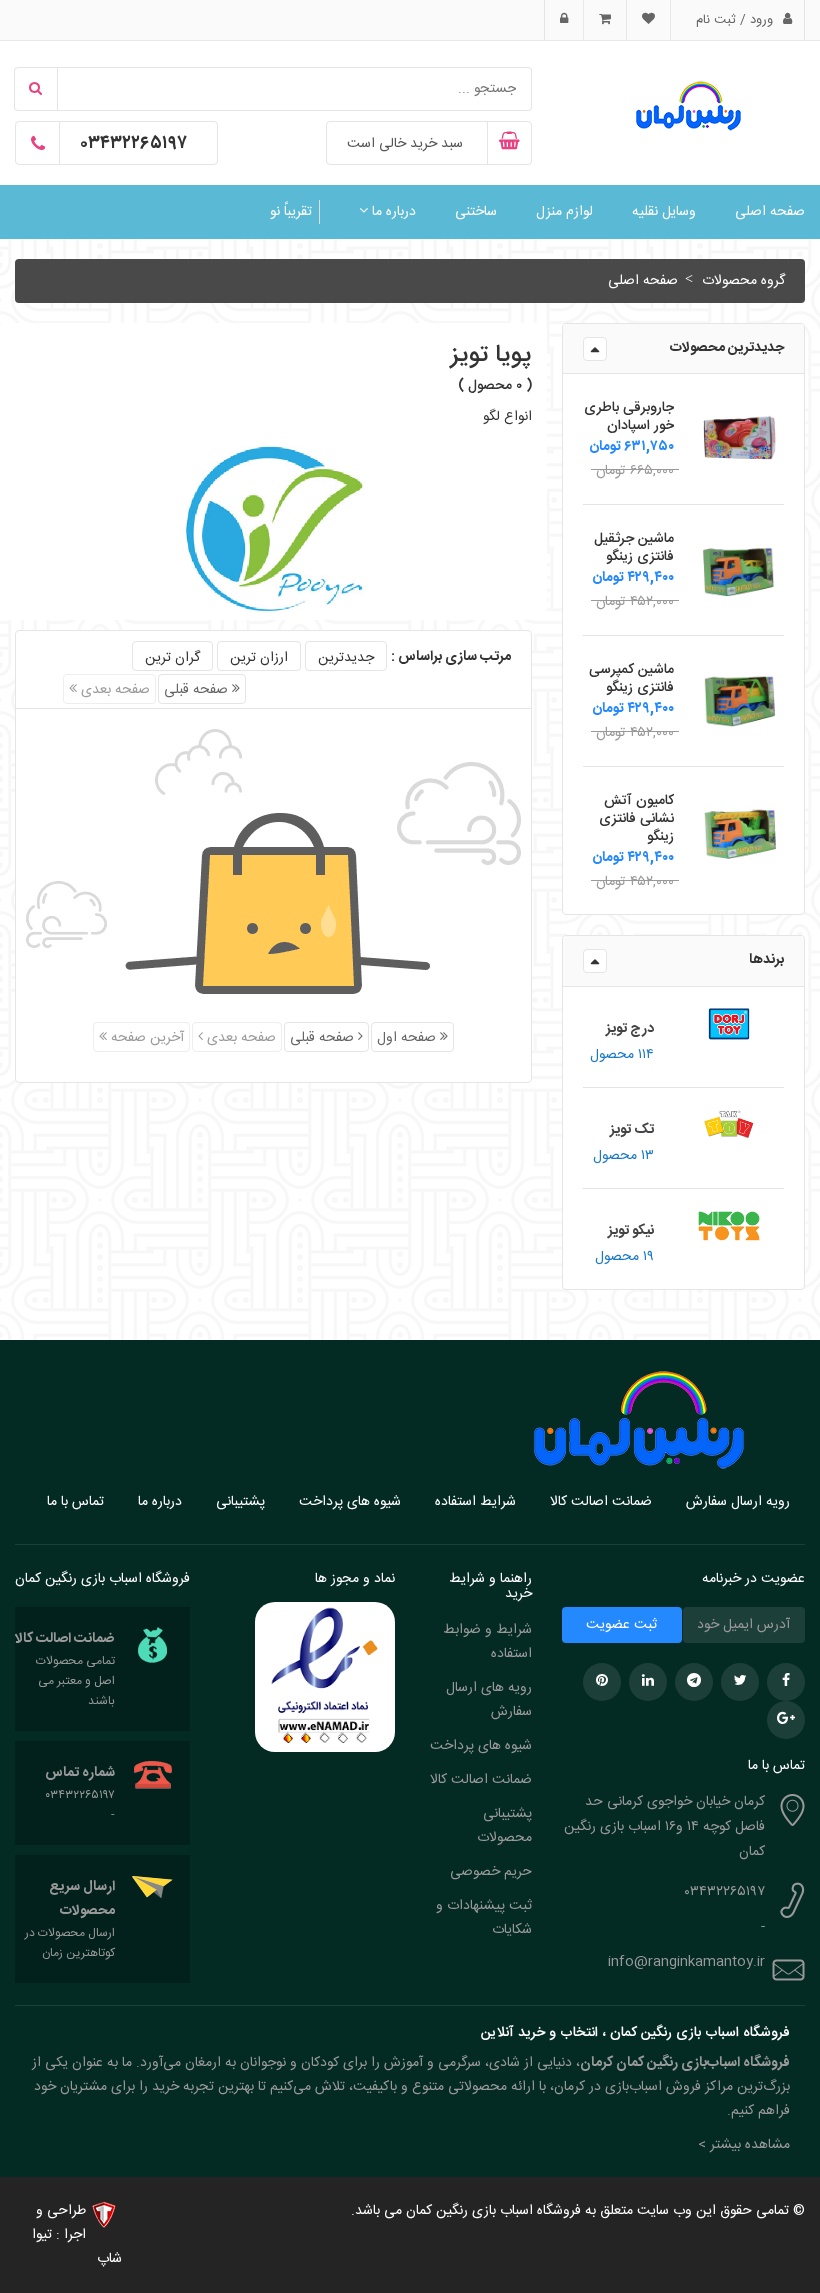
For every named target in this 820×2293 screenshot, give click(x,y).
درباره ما (392, 212)
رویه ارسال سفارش (738, 1502)
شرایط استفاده (475, 1502)
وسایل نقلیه (664, 212)
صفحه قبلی (198, 690)
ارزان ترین (259, 658)
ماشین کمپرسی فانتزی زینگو (631, 679)
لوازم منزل (564, 212)
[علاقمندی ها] (648, 20)
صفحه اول (408, 1038)
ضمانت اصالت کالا (601, 1502)
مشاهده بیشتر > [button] (744, 2145)
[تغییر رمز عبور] (564, 20)
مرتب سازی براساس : (451, 657)
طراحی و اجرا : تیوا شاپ (77, 2235)
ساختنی (476, 212)
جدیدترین (346, 658)
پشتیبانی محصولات (504, 1826)
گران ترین (172, 658)
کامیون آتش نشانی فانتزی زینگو (636, 819)
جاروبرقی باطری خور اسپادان (629, 417)
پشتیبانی (240, 1502)
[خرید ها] (604, 20)
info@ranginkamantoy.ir (686, 1962)
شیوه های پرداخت (350, 1502)
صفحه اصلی (770, 212)
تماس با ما (75, 1502)
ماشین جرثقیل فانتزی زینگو (634, 548)
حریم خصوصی (491, 1872)
